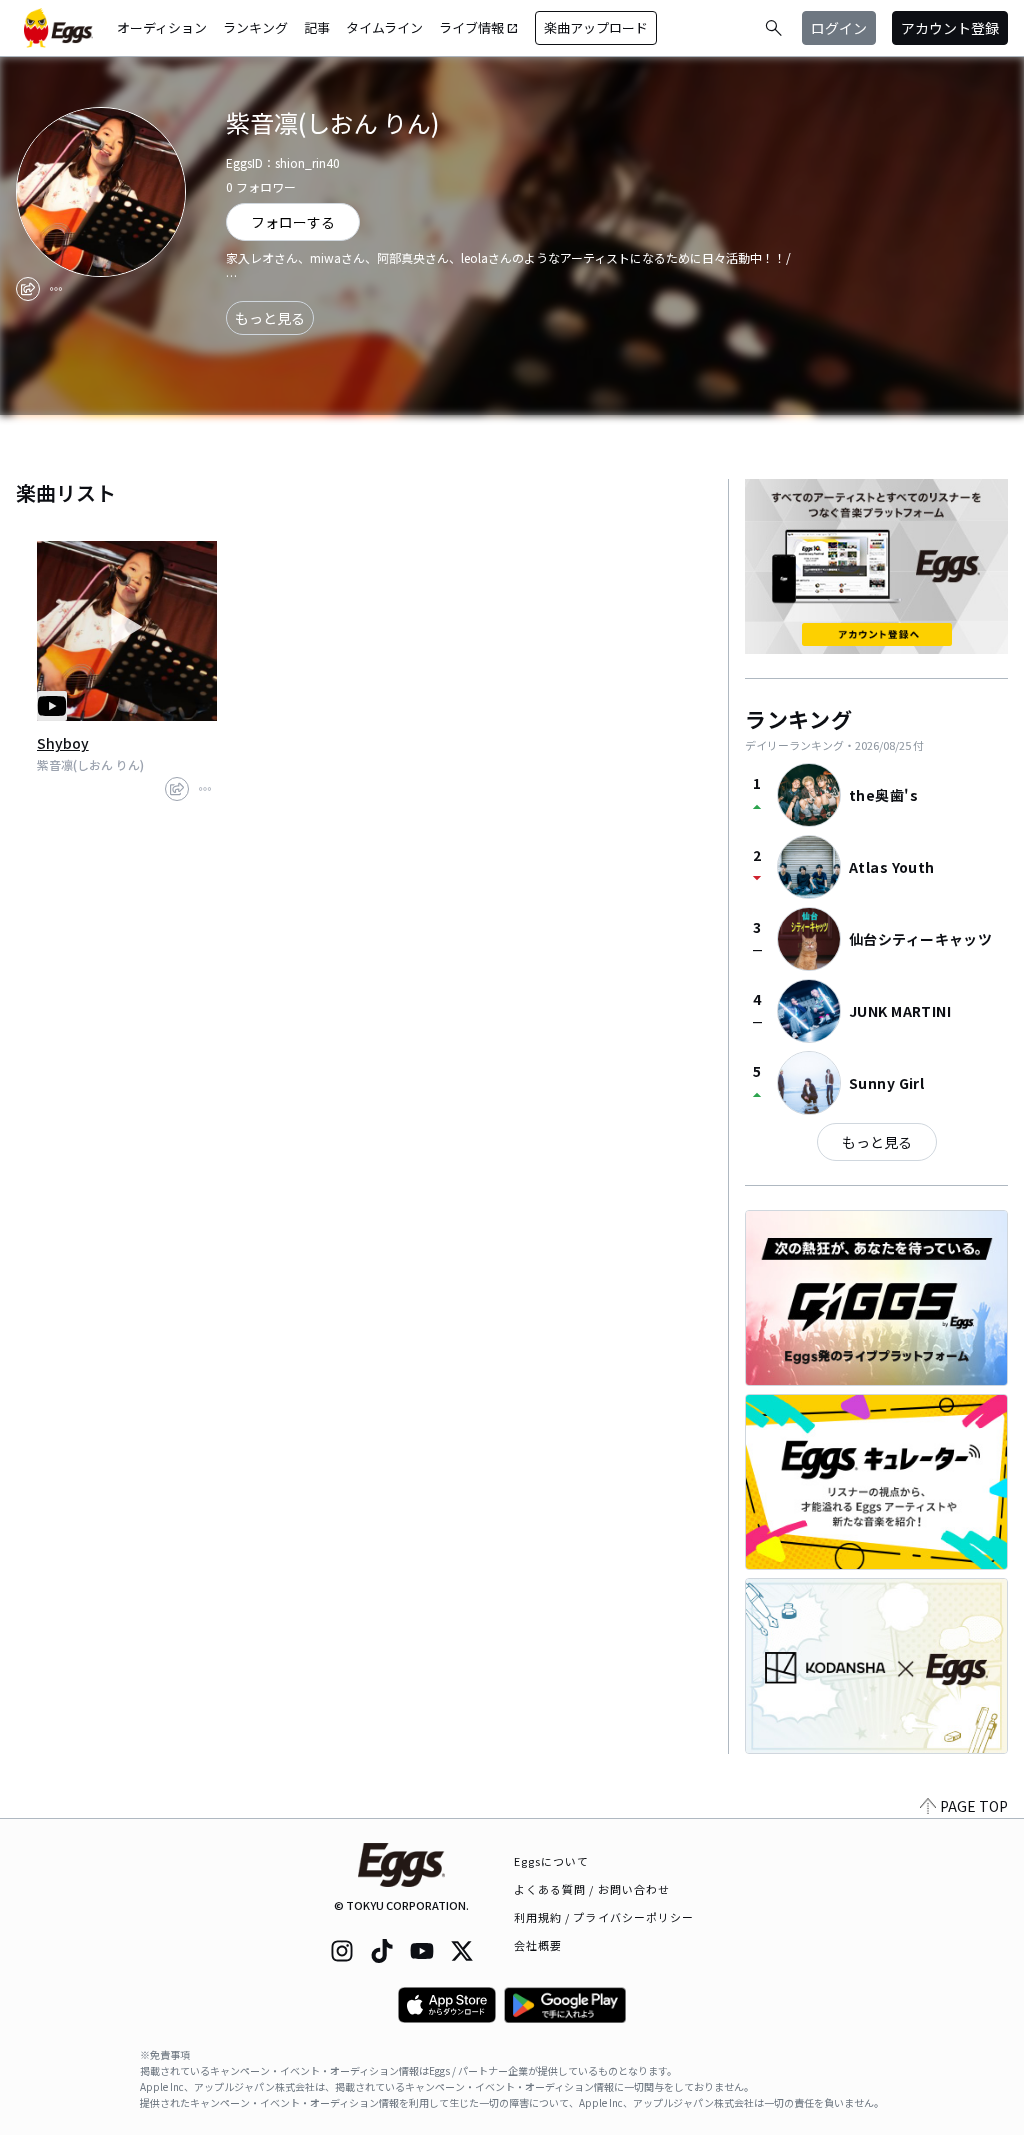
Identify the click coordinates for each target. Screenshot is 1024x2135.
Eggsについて (552, 1861)
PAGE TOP (974, 1806)
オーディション (162, 27)
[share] (28, 289)
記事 (317, 27)
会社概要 (538, 1945)
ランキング (255, 27)
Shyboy (63, 743)
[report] (56, 289)
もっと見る (270, 318)
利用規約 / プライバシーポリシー (604, 1917)
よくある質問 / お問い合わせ (592, 1889)
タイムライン (384, 27)
